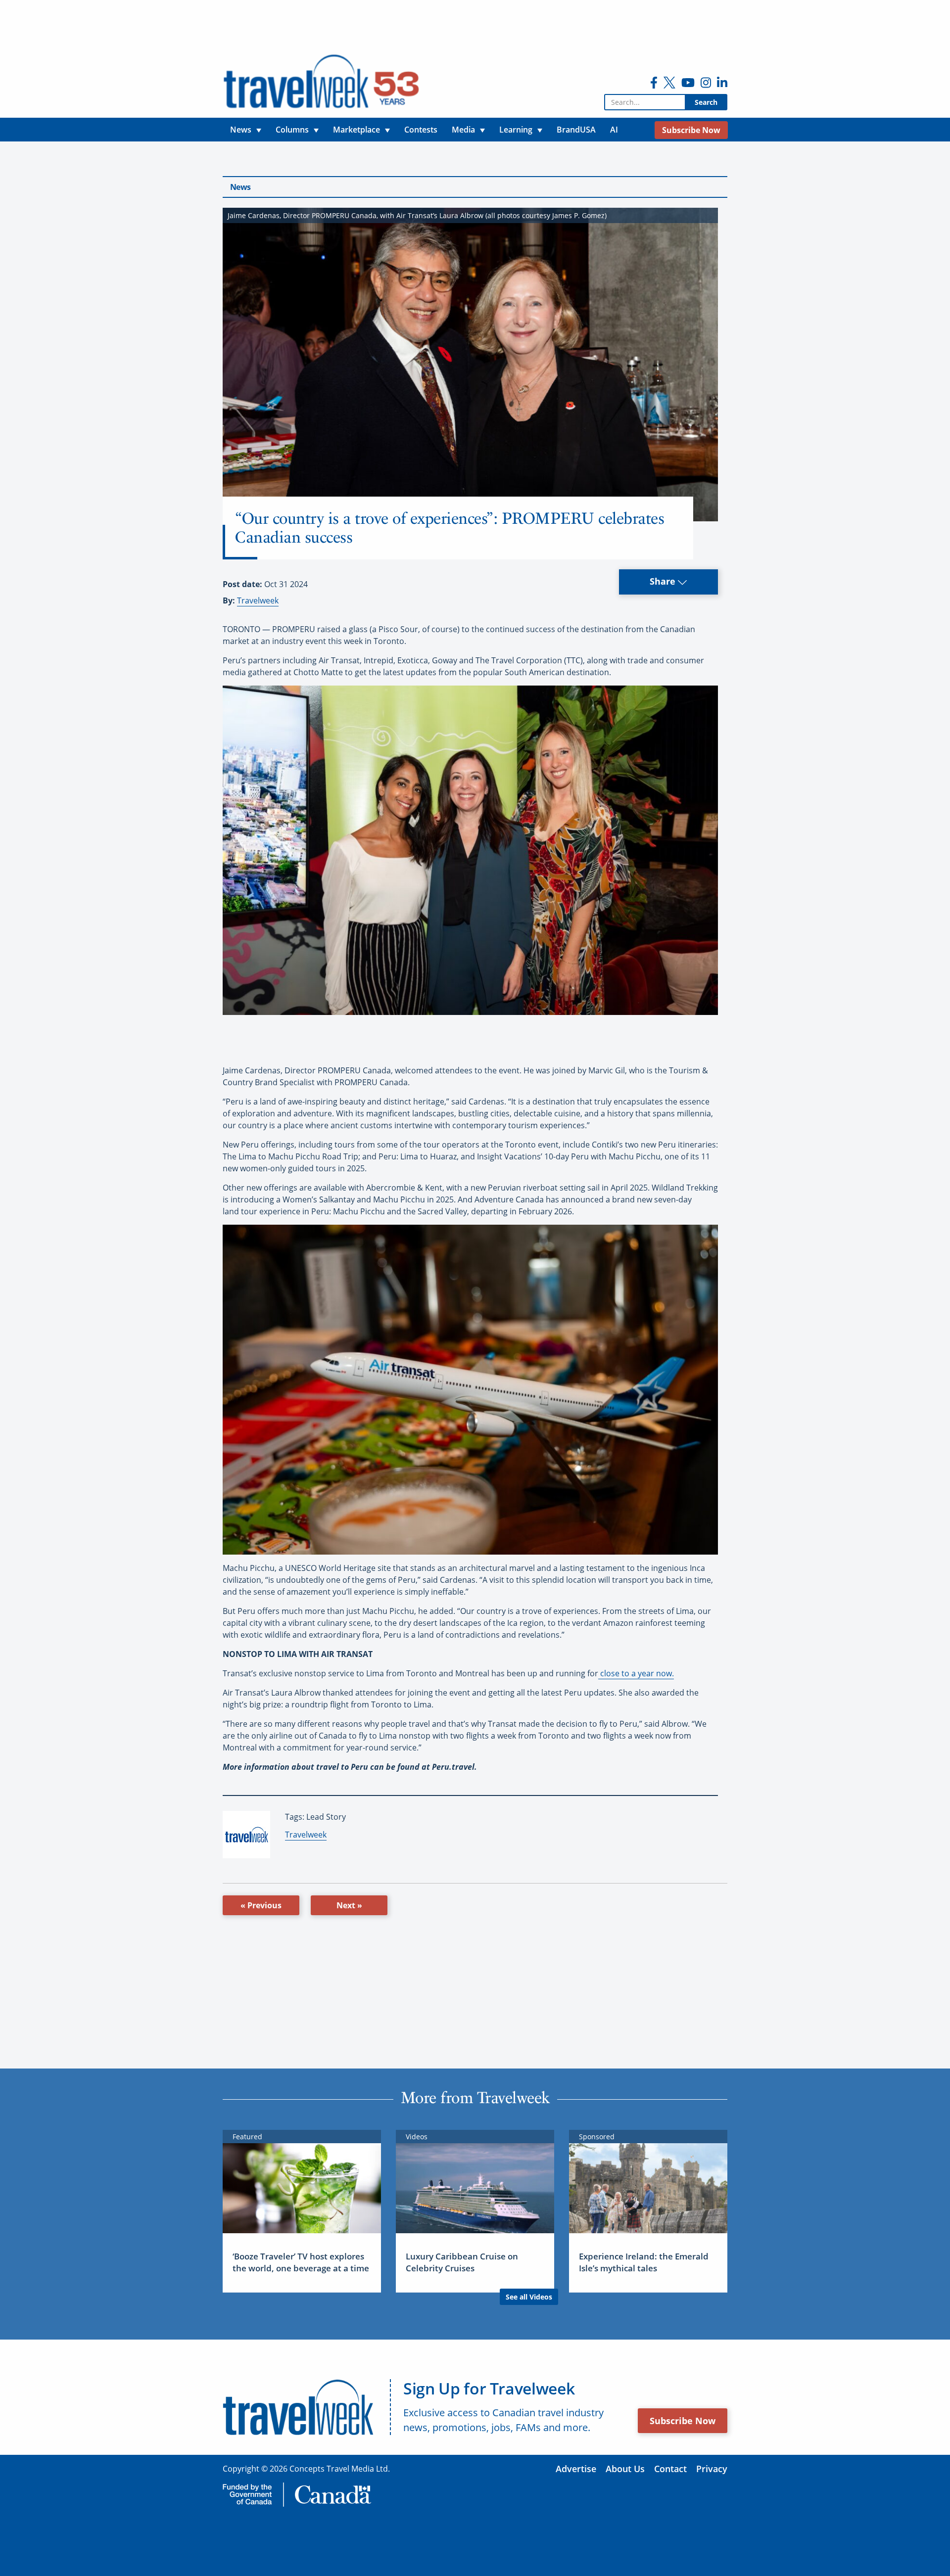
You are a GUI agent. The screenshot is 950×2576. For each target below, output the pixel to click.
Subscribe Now (683, 2421)
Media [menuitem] (463, 130)
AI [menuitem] (614, 130)
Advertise (576, 2469)
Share (664, 581)
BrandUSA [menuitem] (576, 130)
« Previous (261, 1905)
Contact (670, 2469)
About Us (625, 2469)
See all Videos (529, 2297)
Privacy (712, 2469)
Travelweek (258, 600)
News (240, 187)
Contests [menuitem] (421, 130)
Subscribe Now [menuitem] (691, 130)
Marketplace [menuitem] (356, 130)
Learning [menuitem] (516, 130)
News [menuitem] (241, 130)
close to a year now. (636, 1673)
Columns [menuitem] (292, 130)
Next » (349, 1905)
